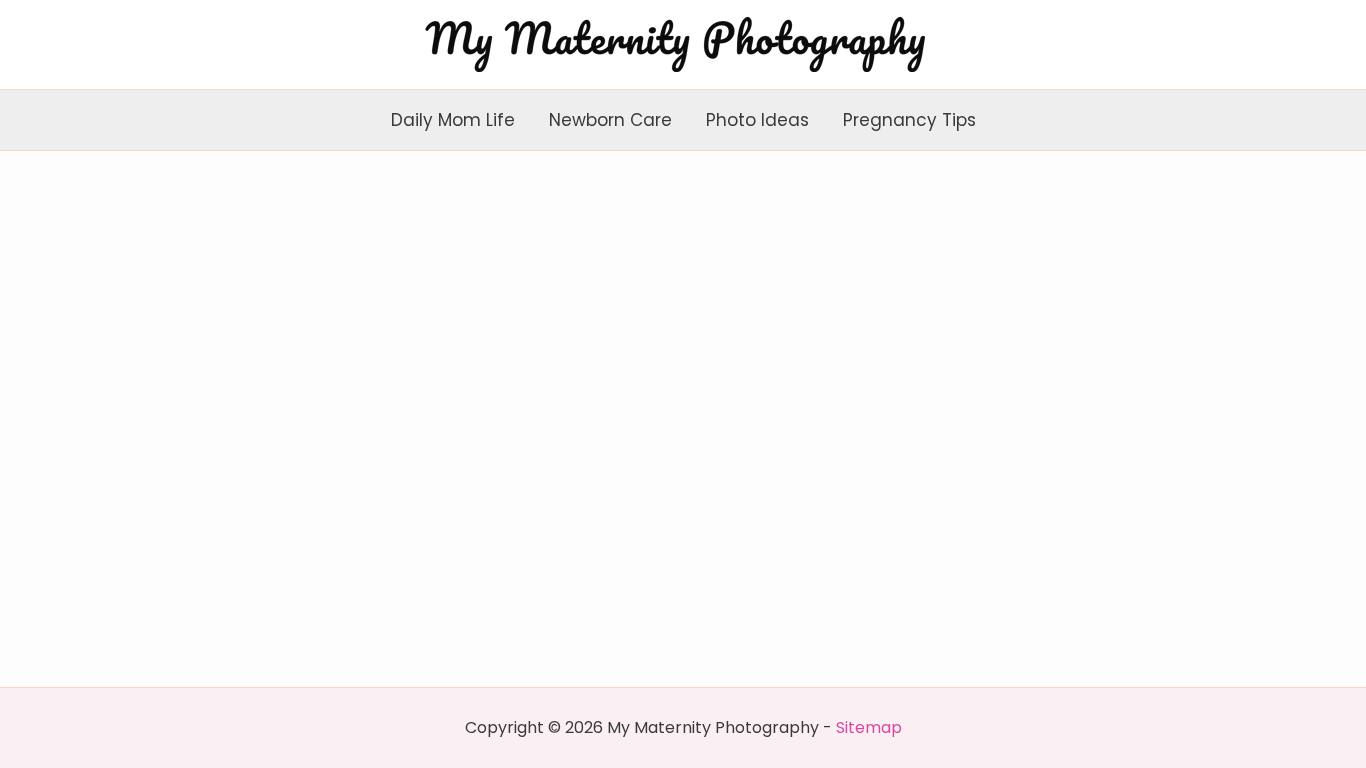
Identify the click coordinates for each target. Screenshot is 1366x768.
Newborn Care (610, 120)
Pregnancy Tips (909, 120)
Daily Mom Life (453, 120)
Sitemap (869, 727)
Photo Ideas (757, 120)
